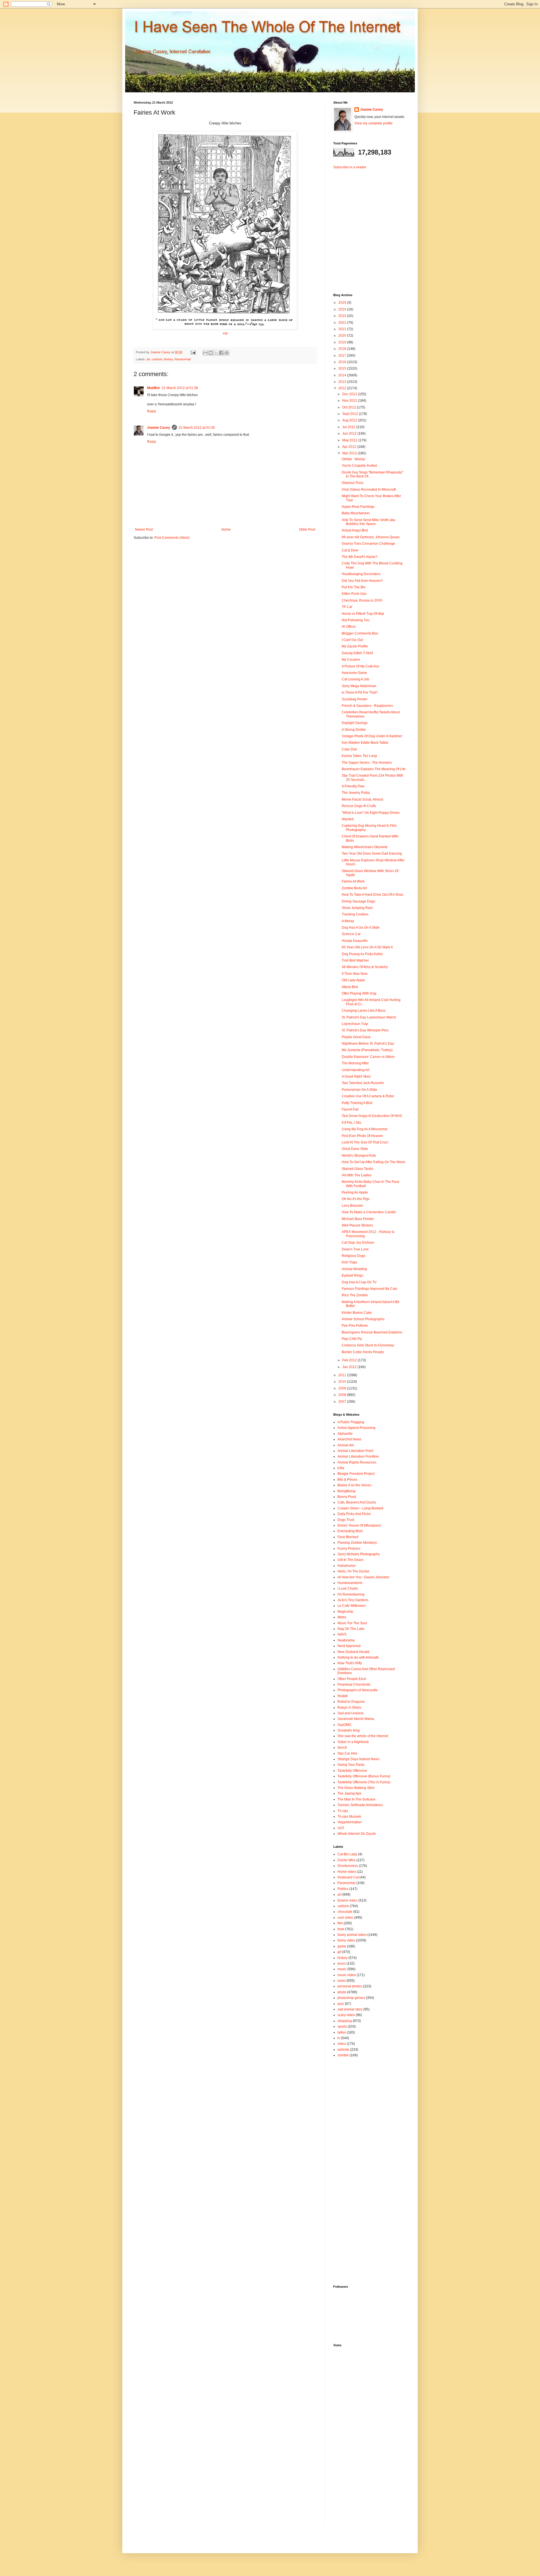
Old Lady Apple (353, 980)
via (225, 333)
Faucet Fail (350, 1109)
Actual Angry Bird (355, 530)
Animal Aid (346, 1445)
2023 (343, 316)
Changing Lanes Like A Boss (364, 1011)
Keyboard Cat (348, 1877)
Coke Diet (349, 749)
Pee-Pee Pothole (355, 1326)
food (341, 1929)
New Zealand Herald (353, 1652)
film (340, 1923)
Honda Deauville (355, 941)
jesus (342, 1963)
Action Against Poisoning (356, 1428)
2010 (343, 1382)
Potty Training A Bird (357, 1103)
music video (347, 1975)
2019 (343, 342)
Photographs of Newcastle (358, 1690)
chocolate (345, 1912)
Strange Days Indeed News (358, 1759)
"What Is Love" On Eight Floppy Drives (371, 813)
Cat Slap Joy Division (358, 1243)
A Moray (348, 921)
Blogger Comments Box (360, 633)
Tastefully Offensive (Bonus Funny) (364, 1776)
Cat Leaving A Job (355, 679)
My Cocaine (351, 660)
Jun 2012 (350, 434)
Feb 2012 (350, 1360)
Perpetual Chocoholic (354, 1684)
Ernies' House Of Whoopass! (359, 1525)
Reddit (343, 1696)
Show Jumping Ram (357, 908)
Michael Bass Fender (358, 1219)
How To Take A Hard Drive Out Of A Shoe (373, 895)
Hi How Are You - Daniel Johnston (363, 1577)
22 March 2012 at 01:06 (197, 428)
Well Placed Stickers (357, 1225)
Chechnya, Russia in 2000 (362, 600)
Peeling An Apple (355, 1192)
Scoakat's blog (349, 1730)
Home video (347, 1872)
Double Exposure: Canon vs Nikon (368, 1057)
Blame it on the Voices (354, 1485)
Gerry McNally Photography (359, 1554)
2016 (343, 362)
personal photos (350, 1986)
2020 (343, 336)
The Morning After (355, 1063)
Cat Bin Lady (347, 1854)
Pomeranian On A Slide (359, 1090)
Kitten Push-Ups (354, 594)
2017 (343, 356)
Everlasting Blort (350, 1531)
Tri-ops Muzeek (349, 1817)
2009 (343, 1388)
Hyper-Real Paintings (358, 507)
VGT (341, 1828)
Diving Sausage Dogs (358, 901)
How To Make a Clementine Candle (369, 1212)
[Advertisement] (368, 227)
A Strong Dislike (354, 730)
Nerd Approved (349, 1646)
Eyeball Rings (352, 1275)
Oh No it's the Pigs (356, 1199)
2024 (343, 309)
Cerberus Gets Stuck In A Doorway (368, 1345)
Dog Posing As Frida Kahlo (362, 954)
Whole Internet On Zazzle (357, 1834)
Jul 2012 (349, 427)
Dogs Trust (346, 1520)
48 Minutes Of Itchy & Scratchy (365, 967)
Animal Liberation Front (355, 1451)
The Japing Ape (349, 1793)
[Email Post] (193, 352)
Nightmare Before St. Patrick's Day (368, 1044)
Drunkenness (348, 1866)
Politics (343, 1889)
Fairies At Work (353, 881)
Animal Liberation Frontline (358, 1456)
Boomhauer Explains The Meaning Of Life (374, 769)
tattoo (342, 2032)
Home (226, 530)
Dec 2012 (350, 394)
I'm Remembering (351, 1594)
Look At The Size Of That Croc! (365, 1142)
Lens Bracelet (352, 1206)
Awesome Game (354, 673)
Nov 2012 (350, 401)
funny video (346, 1940)
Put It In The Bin (354, 587)
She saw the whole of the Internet (363, 1736)
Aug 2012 (350, 420)
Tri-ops (343, 1811)
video (342, 2044)
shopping (345, 2021)
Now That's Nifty (350, 1663)
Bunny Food (347, 1497)
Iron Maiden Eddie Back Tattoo (365, 743)
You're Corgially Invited (359, 466)
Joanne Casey (161, 352)
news (342, 1981)
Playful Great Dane (356, 1037)
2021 (343, 329)
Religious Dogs (354, 1256)
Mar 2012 (350, 453)
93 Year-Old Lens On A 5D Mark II (367, 947)
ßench (342, 1748)
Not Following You (356, 620)
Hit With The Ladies (357, 1175)
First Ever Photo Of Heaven (362, 1136)
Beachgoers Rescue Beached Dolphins (372, 1332)
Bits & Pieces (347, 1480)
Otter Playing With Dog (359, 993)
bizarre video (347, 1900)
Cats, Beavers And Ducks (357, 1502)
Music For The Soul (352, 1623)
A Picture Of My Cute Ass (360, 666)
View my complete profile (373, 123)
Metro (342, 1617)
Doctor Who (346, 1860)
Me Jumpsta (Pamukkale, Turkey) (367, 1050)
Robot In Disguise (351, 1702)
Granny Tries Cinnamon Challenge (368, 544)
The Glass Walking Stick (356, 1788)
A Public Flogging (351, 1422)
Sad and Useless (351, 1713)
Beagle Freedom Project (356, 1474)
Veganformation (350, 1822)
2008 (343, 1395)
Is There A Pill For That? (360, 692)
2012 (343, 388)
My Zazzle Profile (355, 646)
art (148, 359)
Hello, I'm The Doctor (353, 1571)
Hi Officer (349, 627)
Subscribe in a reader (350, 167)
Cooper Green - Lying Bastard (360, 1508)
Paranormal (183, 359)
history (168, 359)
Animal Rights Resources (357, 1462)
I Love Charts (348, 1589)
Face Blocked (348, 1537)
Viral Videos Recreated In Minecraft (369, 490)
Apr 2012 (350, 447)
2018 (343, 349)
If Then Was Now (355, 974)
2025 (343, 303)
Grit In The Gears (350, 1560)
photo (342, 1992)
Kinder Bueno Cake (357, 1313)
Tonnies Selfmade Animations (360, 1805)
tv (339, 2038)
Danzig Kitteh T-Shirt (357, 653)
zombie (343, 2055)
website (343, 2050)
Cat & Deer (350, 550)
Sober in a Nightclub (353, 1742)
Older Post (307, 530)
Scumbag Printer (355, 699)
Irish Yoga (349, 1262)
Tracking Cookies (355, 914)
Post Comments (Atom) (172, 538)
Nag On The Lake (351, 1629)
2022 (343, 323)
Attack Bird (350, 987)
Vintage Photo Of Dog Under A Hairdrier (372, 736)
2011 (343, 1375)
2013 (343, 382)
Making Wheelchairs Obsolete (365, 847)
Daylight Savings (355, 723)
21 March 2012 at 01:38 (180, 388)
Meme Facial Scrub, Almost (362, 799)
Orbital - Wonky (353, 459)
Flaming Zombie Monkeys (357, 1543)
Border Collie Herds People (363, 1352)
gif (339, 1952)
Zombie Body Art (354, 888)
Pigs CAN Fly (352, 1339)
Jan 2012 (350, 1367)
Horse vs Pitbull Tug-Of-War (363, 614)
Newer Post (144, 530)
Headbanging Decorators (361, 574)
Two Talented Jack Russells (363, 1083)
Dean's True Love (355, 1249)
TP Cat (347, 607)
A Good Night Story (356, 1076)
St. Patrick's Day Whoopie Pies (365, 1030)
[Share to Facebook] (221, 353)
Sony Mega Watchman (359, 686)
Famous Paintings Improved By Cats (369, 1289)
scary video (346, 2015)
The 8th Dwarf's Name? (360, 557)
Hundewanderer (350, 1583)
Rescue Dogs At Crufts (359, 806)
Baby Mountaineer (356, 513)
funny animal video (352, 1935)
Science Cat (351, 934)
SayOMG (344, 1725)
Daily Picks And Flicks (354, 1514)
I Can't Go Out (352, 640)
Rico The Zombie (355, 1295)
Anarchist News (349, 1439)
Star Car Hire (347, 1753)
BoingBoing (346, 1491)
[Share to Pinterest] (227, 353)
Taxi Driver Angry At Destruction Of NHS (372, 1116)
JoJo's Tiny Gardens (353, 1600)
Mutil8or (154, 388)
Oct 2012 (350, 407)
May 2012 (350, 440)
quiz (341, 2004)
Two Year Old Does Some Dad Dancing (372, 854)
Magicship (345, 1612)
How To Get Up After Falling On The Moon (373, 1162)
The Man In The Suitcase (356, 1799)
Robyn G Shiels (349, 1708)
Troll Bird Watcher (355, 960)
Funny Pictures (349, 1549)
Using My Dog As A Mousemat (364, 1129)
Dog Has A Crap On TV (359, 1282)
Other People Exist (352, 1679)
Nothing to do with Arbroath (358, 1657)
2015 (343, 368)
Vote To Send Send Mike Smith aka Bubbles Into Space (368, 522)
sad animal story (350, 2009)
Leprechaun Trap (355, 1024)
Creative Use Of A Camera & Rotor (368, 1096)
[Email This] (205, 353)
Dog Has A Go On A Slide (361, 928)
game (342, 1946)
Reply (152, 411)
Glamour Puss (353, 483)
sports (342, 2027)
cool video (345, 1918)
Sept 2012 (351, 414)
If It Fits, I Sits (351, 1123)
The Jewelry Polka (356, 793)
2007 (343, 1402)
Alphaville (345, 1434)
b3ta (341, 1468)
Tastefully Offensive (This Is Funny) (364, 1782)
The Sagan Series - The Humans (367, 763)
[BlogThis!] (211, 353)
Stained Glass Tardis (357, 1169)
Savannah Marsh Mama (356, 1719)
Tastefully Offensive (352, 1771)
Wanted (348, 819)
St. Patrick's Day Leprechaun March (369, 1017)
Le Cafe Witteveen (352, 1606)
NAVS (342, 1634)
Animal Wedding (354, 1269)
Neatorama (346, 1640)
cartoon (157, 359)
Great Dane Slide (355, 1149)
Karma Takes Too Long (359, 756)
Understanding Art (355, 1070)
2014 (343, 375)
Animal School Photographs (363, 1319)
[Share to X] (216, 353)
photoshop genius (351, 1998)
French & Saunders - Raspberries (367, 706)
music (342, 1969)
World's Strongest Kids (359, 1156)
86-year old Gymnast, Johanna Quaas (371, 537)
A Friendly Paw (353, 786)
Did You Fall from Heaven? (362, 581)
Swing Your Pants (351, 1765)
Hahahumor (347, 1566)
